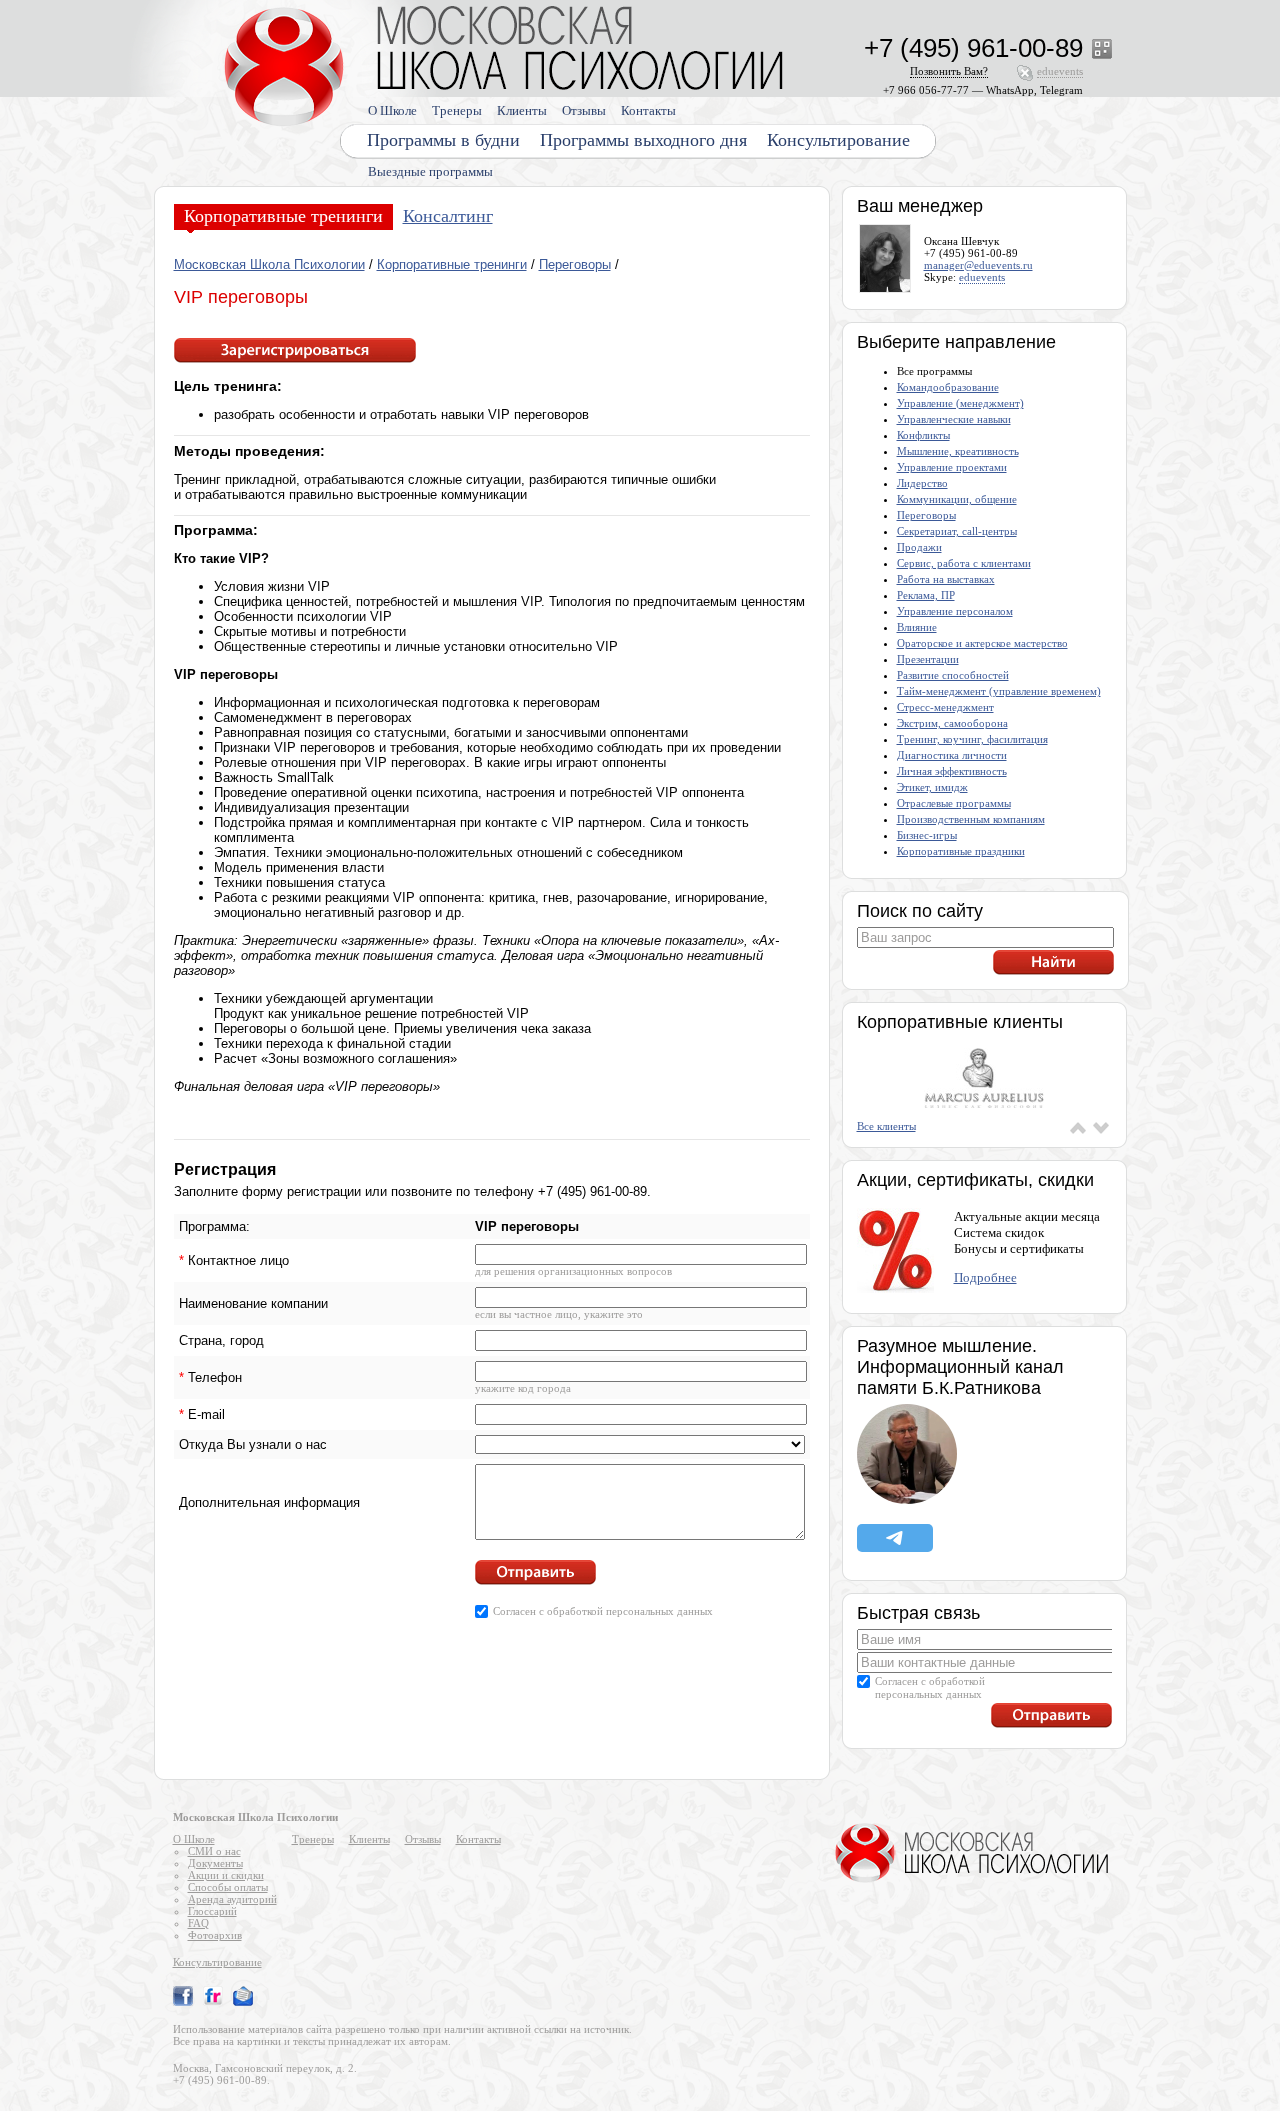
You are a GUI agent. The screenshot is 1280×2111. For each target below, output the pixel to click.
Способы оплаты (228, 1887)
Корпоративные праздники (961, 851)
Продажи (919, 547)
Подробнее (985, 1277)
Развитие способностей (953, 675)
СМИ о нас (214, 1851)
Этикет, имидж (932, 787)
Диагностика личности (952, 755)
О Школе (392, 110)
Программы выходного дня (643, 140)
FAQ (198, 1923)
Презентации (928, 659)
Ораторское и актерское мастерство (982, 643)
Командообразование (948, 387)
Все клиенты (886, 1126)
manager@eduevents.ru (978, 265)
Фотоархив (215, 1935)
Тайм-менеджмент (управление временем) (999, 691)
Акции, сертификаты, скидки (975, 1180)
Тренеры (457, 110)
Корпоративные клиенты (960, 1022)
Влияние (917, 627)
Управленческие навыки (954, 419)
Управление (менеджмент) (960, 403)
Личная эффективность (952, 771)
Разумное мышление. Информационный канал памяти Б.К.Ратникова (960, 1367)
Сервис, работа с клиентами (964, 563)
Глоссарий (212, 1911)
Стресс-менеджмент (945, 707)
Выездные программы (430, 171)
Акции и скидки (226, 1875)
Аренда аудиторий (232, 1899)
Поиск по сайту (920, 911)
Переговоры (575, 264)
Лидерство (922, 483)
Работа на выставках (946, 579)
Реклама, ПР (926, 595)
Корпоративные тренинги (283, 216)
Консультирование (838, 140)
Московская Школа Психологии (269, 264)
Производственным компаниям (971, 819)
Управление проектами (952, 467)
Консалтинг (448, 216)
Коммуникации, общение (957, 499)
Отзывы (584, 110)
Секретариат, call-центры (957, 531)
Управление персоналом (955, 611)
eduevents (982, 277)
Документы (215, 1863)
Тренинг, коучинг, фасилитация (972, 739)
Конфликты (923, 435)
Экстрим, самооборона (952, 723)
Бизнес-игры (927, 835)
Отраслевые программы (954, 803)
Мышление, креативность (958, 451)
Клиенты (522, 110)
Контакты (648, 110)
